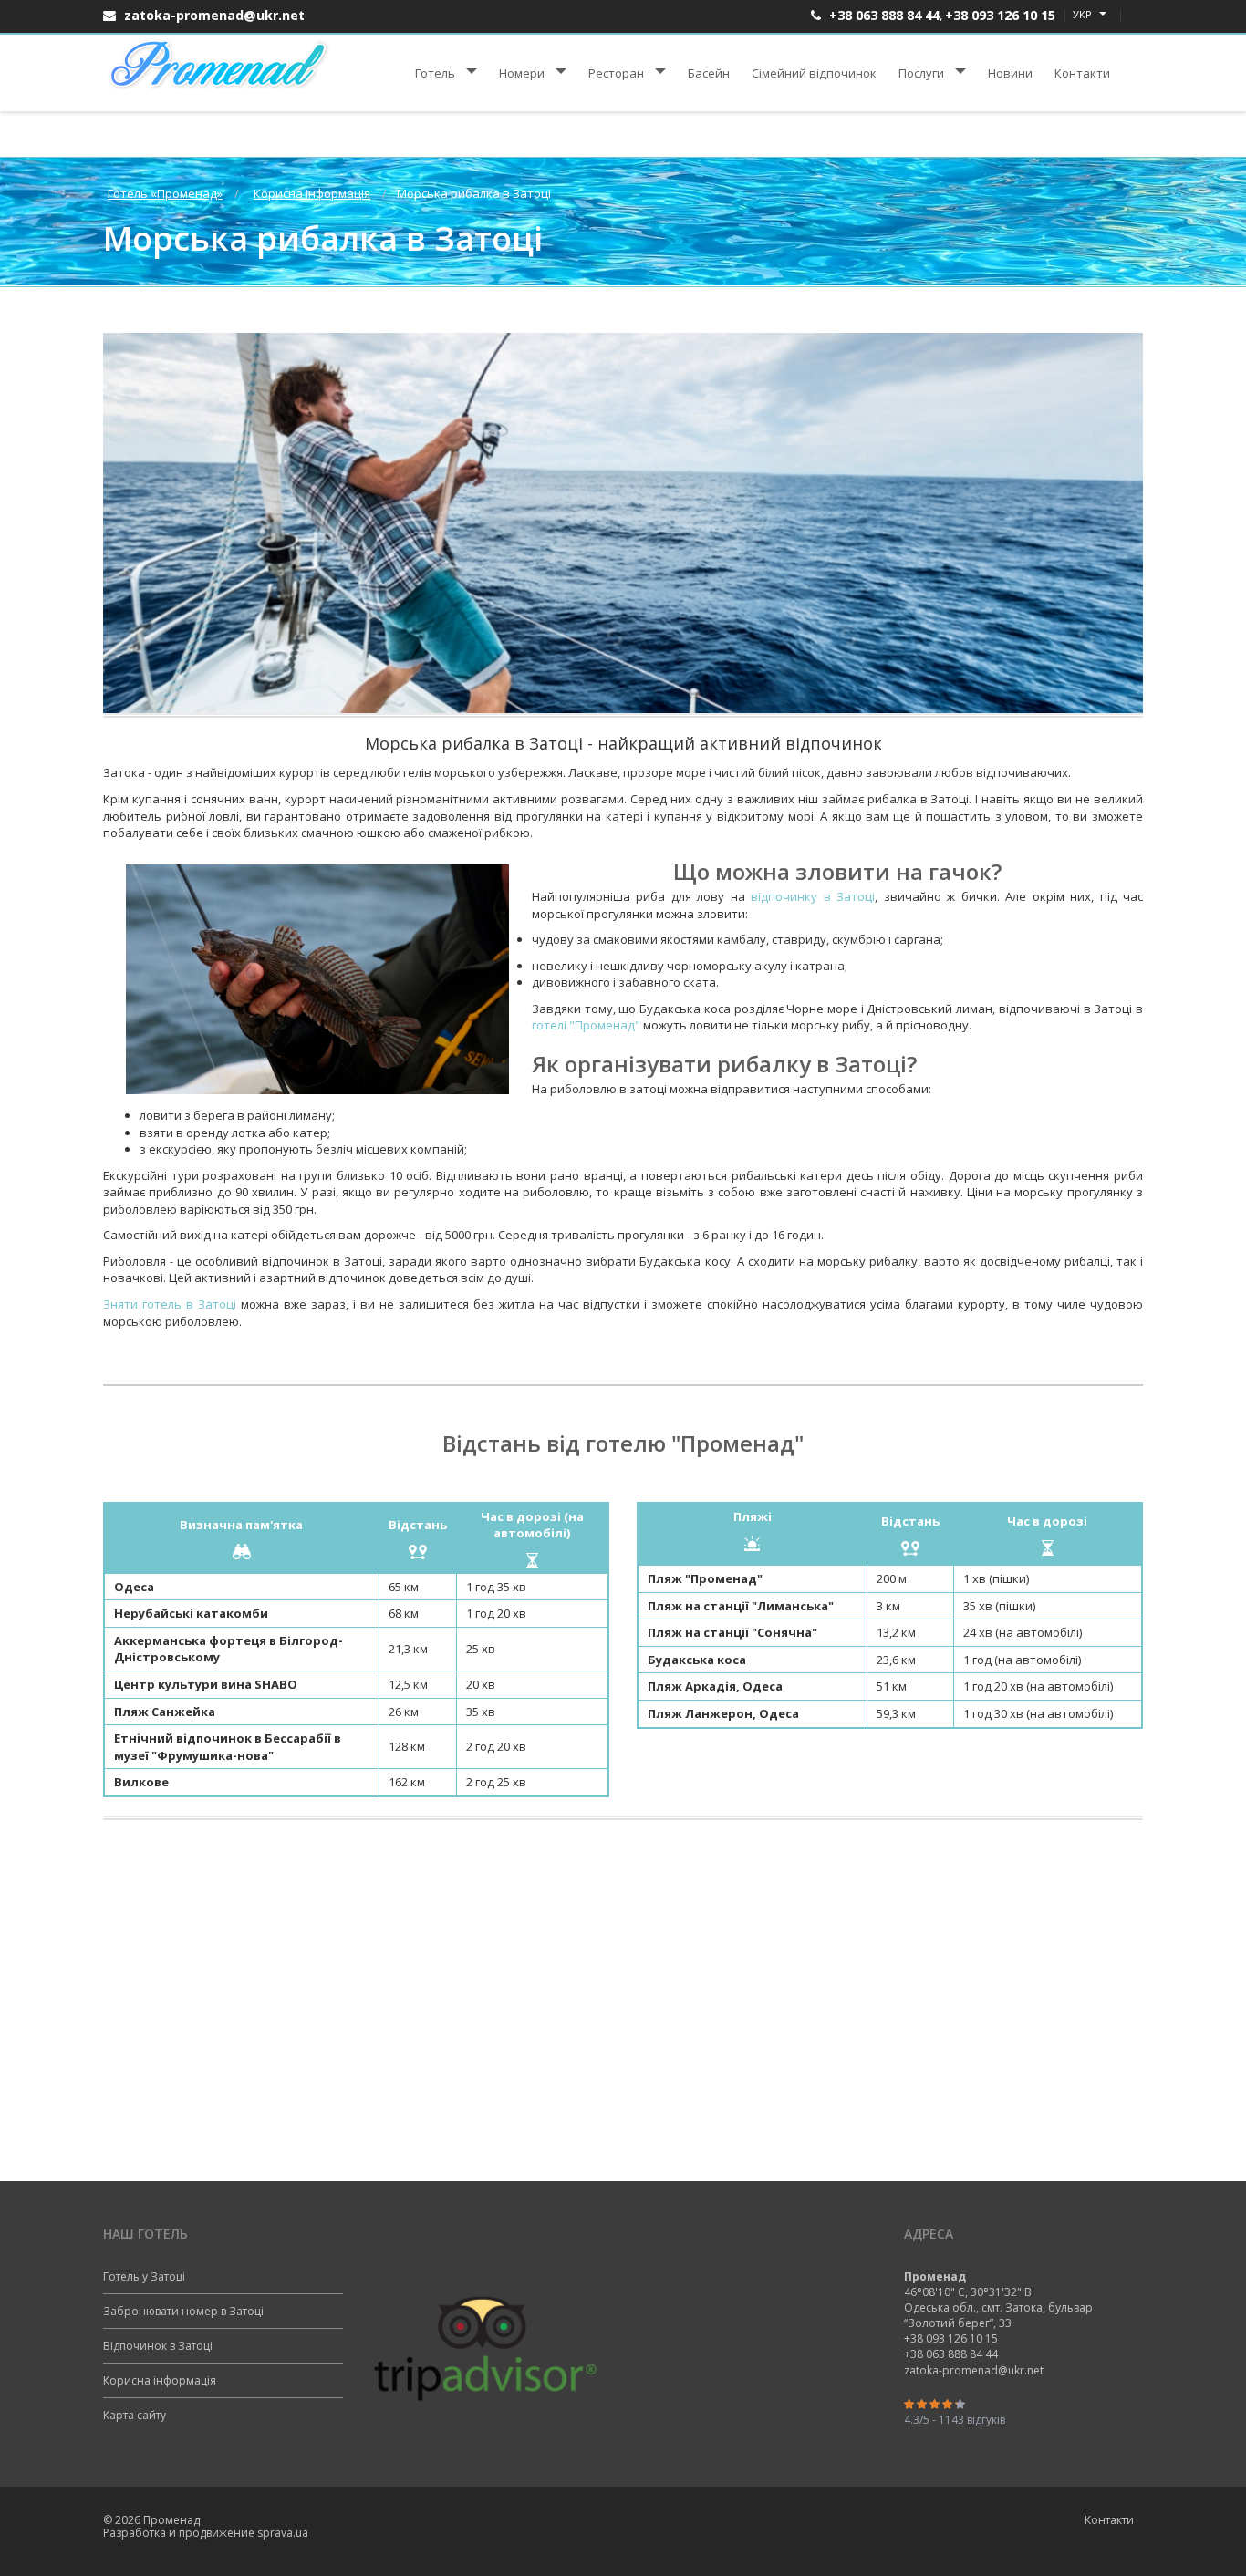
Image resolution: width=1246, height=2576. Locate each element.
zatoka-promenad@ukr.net (213, 15)
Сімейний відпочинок (814, 73)
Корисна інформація (160, 2380)
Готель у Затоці (144, 2276)
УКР (1084, 14)
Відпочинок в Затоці (158, 2346)
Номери (522, 73)
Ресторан (616, 73)
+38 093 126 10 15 (1000, 15)
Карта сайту (135, 2415)
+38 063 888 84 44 (883, 15)
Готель (435, 73)
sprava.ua (283, 2533)
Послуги (921, 73)
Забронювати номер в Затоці (183, 2311)
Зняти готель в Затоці (170, 1304)
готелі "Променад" (586, 1025)
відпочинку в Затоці (813, 896)
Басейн (709, 73)
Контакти (1082, 73)
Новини (1010, 73)
